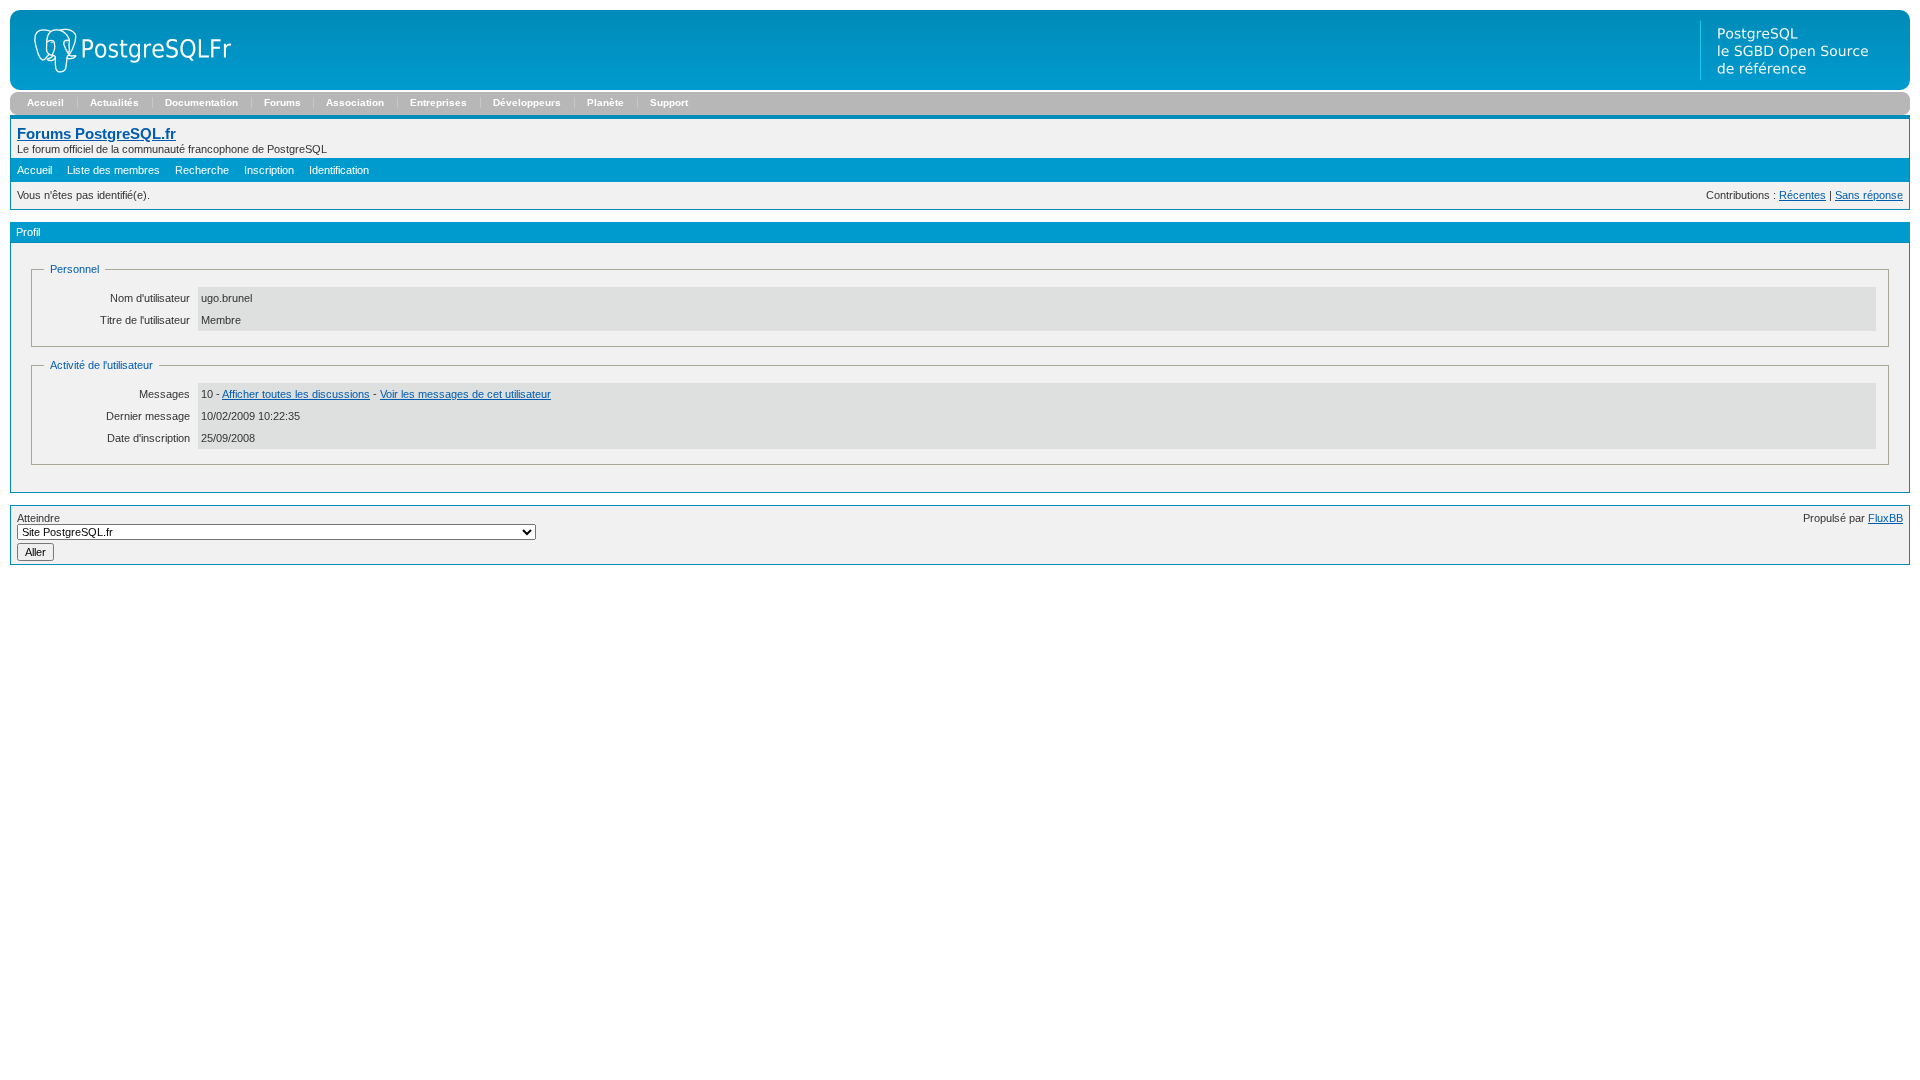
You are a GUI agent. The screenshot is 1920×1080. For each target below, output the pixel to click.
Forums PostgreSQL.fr (96, 133)
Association (355, 102)
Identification (339, 170)
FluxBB (1885, 518)
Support (669, 102)
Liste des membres (113, 170)
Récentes (1802, 195)
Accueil (45, 102)
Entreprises (438, 102)
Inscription (269, 170)
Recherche (202, 170)
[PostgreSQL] (125, 86)
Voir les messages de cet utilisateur (465, 394)
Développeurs (527, 102)
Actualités (114, 102)
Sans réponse (1869, 195)
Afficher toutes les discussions (296, 394)
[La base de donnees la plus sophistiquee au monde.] (1805, 86)
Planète (605, 102)
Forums (282, 102)
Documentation (201, 102)
